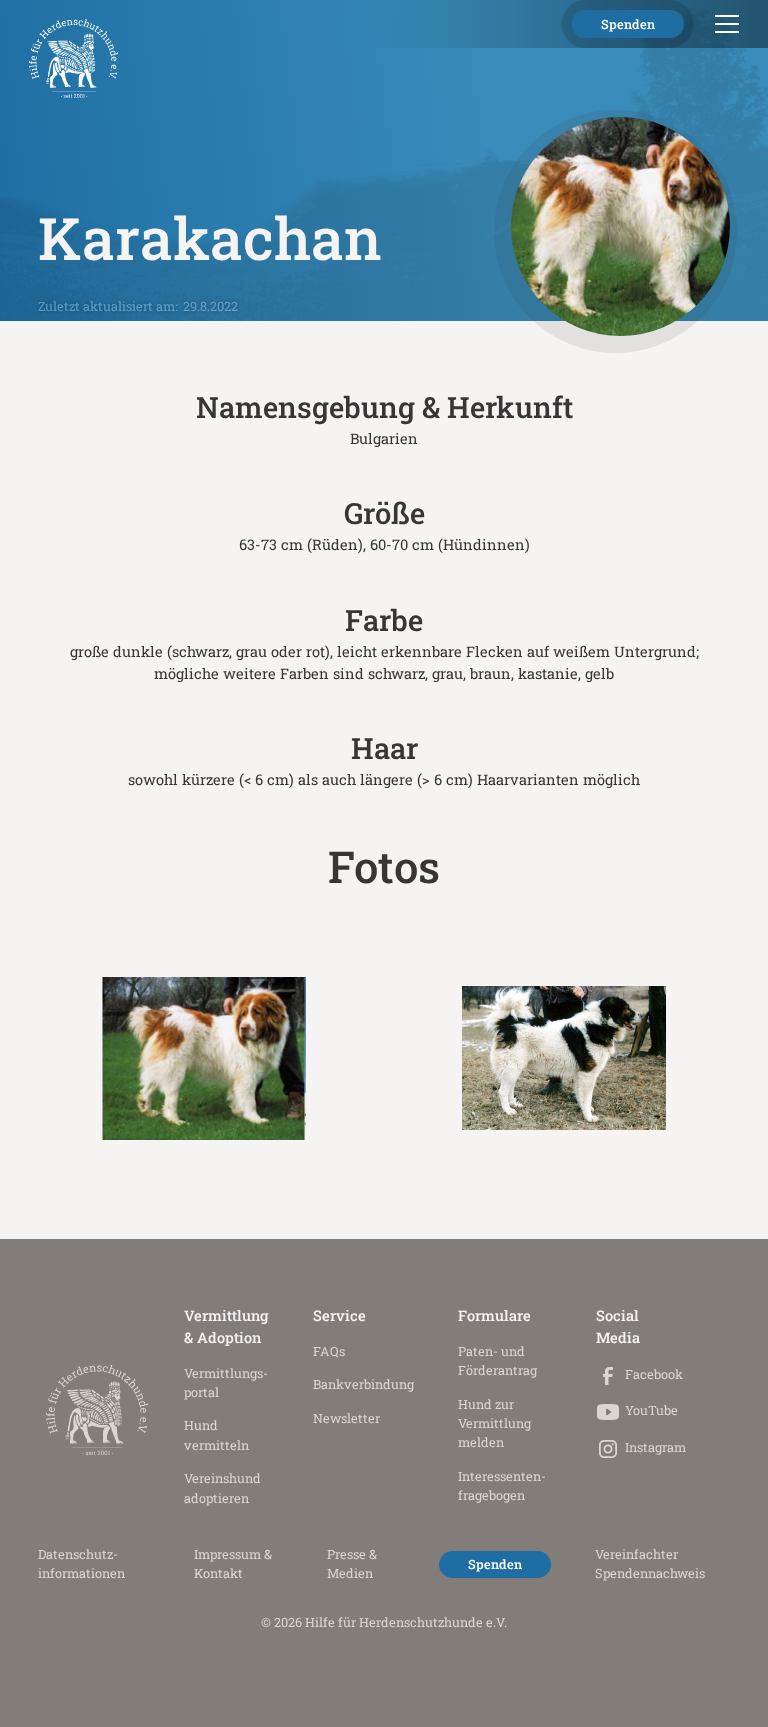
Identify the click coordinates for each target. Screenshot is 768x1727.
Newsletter (346, 1418)
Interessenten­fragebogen (502, 1485)
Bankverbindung (363, 1384)
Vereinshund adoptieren (222, 1487)
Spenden (628, 24)
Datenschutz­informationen (81, 1563)
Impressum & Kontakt (233, 1563)
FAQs (329, 1351)
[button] (723, 24)
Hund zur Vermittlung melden (494, 1423)
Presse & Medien (352, 1563)
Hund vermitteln (216, 1434)
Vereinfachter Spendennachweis (650, 1563)
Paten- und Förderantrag (497, 1360)
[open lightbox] (204, 1058)
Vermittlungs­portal (226, 1382)
